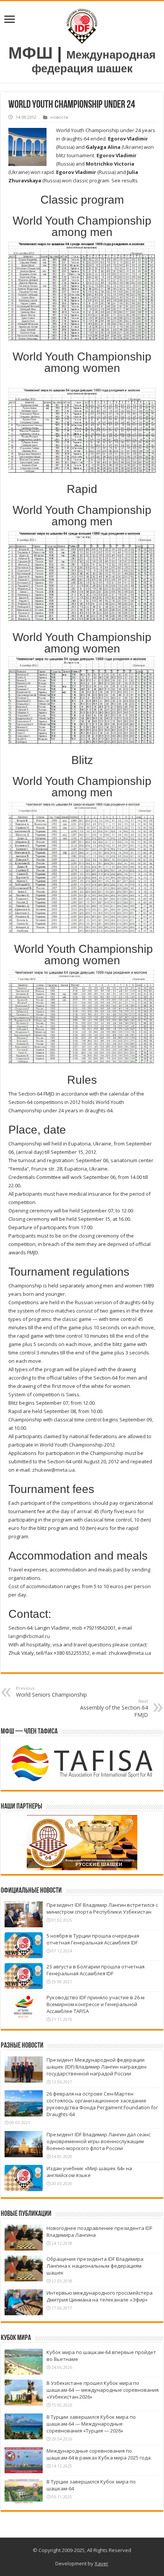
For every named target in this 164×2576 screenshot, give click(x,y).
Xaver (101, 2563)
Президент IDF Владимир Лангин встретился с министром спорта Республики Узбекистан (102, 1908)
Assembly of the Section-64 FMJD (114, 1708)
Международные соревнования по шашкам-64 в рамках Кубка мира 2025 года (99, 2454)
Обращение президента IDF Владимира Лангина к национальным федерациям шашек (95, 2266)
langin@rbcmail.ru (29, 1636)
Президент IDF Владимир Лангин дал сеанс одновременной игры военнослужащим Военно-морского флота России (99, 2141)
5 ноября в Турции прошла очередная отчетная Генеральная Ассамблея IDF (93, 1939)
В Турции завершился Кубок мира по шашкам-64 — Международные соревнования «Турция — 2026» (91, 2424)
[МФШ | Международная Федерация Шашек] (82, 25)
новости (59, 117)
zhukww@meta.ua (53, 1470)
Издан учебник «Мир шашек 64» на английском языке (89, 2172)
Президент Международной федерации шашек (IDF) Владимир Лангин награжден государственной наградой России (96, 2067)
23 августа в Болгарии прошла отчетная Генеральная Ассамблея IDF (96, 1970)
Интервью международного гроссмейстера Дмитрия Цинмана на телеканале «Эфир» (100, 2296)
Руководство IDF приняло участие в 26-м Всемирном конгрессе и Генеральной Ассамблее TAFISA (96, 2004)
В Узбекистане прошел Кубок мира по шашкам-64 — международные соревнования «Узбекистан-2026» (103, 2390)
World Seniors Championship (51, 1692)
